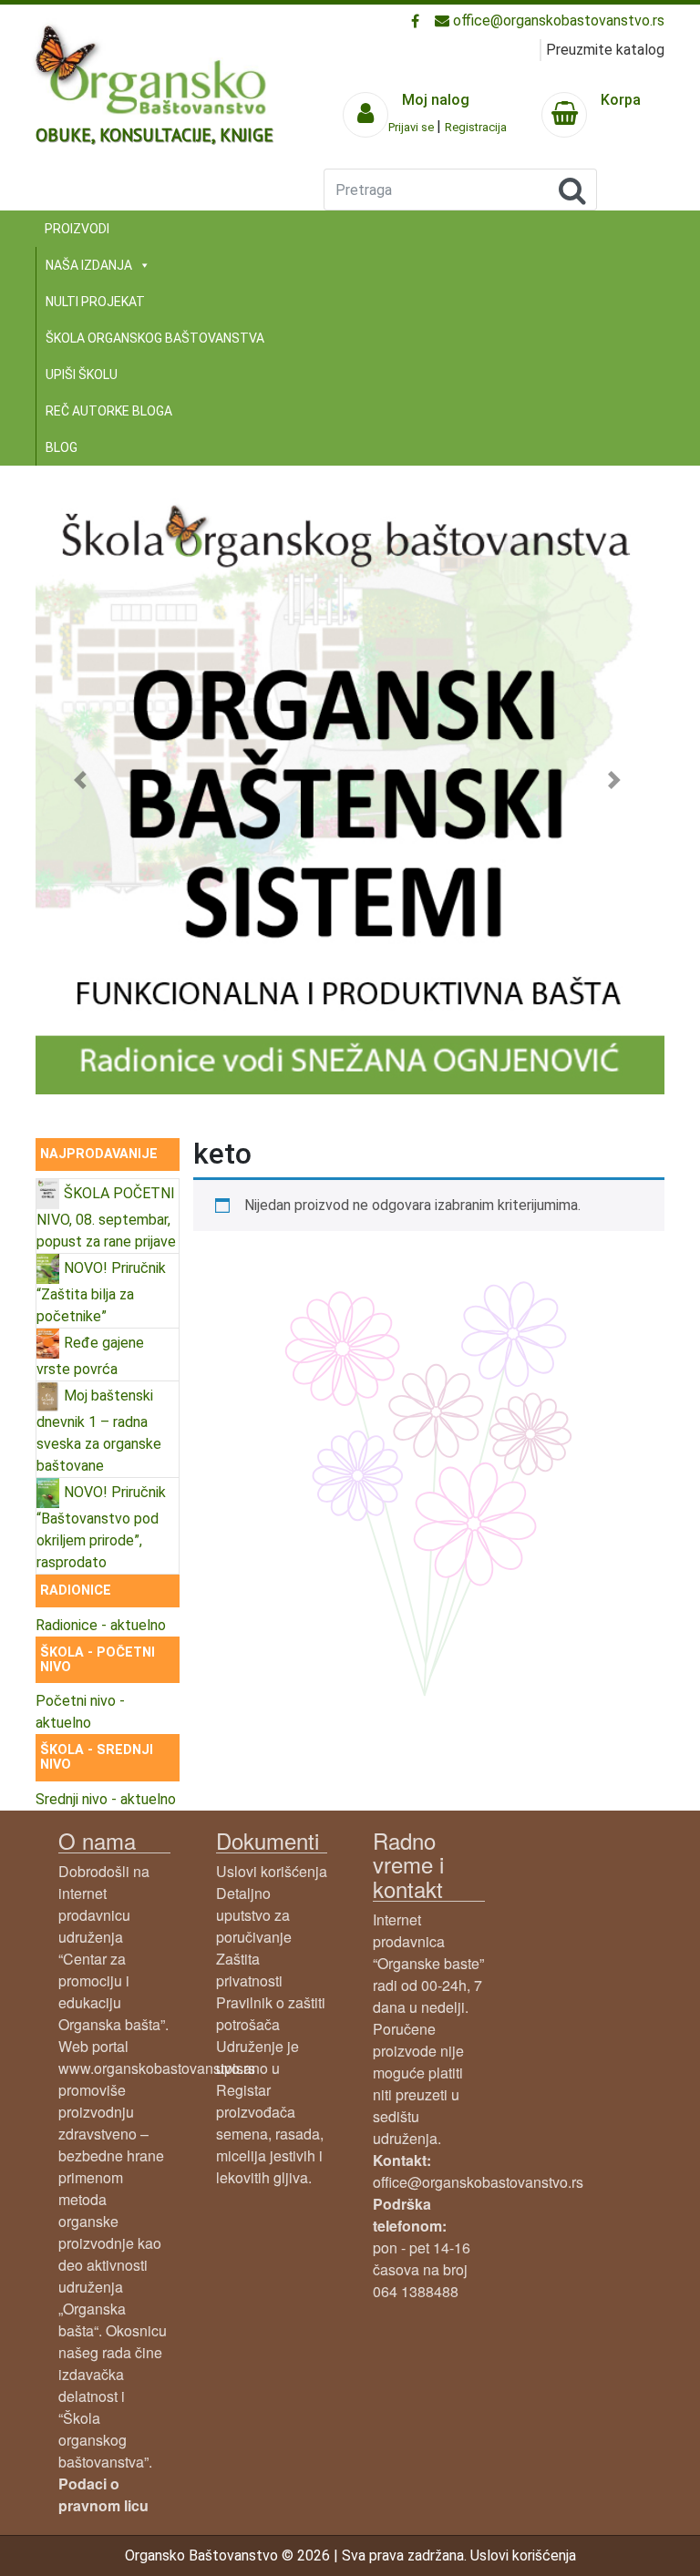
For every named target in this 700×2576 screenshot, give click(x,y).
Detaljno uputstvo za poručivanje (254, 1915)
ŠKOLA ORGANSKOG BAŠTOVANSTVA (155, 338)
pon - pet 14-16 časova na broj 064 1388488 (422, 2248)
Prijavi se (412, 127)
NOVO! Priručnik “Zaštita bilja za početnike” (101, 1292)
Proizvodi (77, 229)
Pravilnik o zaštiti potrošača (271, 2013)
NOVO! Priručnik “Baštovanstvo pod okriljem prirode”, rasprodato (101, 1527)
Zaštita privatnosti (249, 1970)
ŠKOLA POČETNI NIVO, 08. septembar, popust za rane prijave (106, 1217)
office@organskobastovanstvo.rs (557, 21)
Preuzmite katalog (605, 50)
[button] (83, 780)
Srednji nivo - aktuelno (106, 1799)
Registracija (476, 127)
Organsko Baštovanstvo (201, 2555)
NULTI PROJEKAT (95, 302)
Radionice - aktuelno (101, 1625)
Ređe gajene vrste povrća (90, 1356)
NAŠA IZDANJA (89, 265)
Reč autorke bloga (109, 411)
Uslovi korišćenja (272, 1871)
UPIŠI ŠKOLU (82, 375)
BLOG (62, 447)
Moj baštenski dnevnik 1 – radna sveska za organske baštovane (99, 1431)
